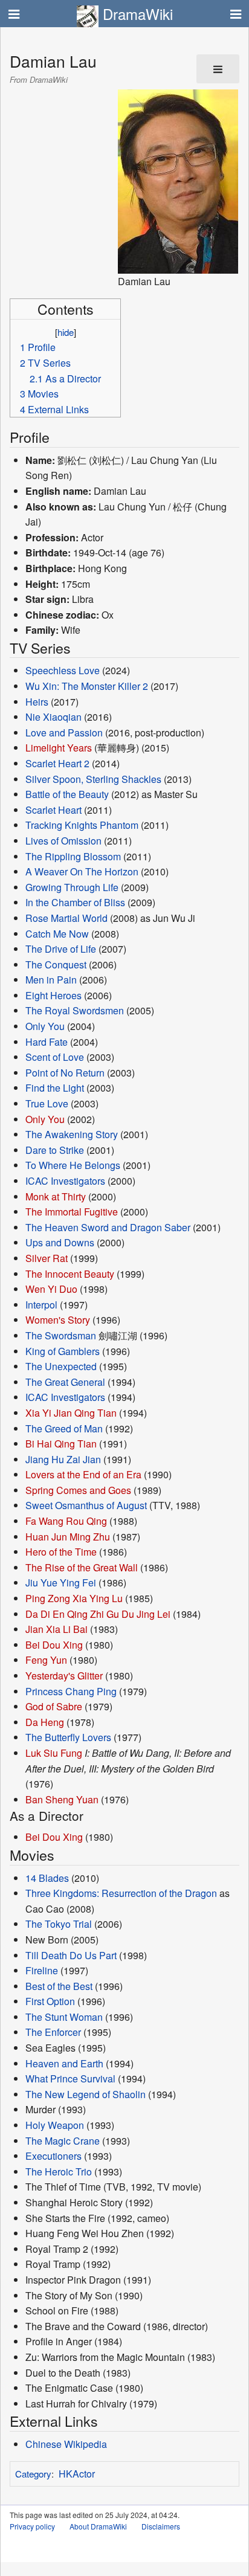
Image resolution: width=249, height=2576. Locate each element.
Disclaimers (161, 2526)
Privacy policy (32, 2526)
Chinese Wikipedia (66, 2444)
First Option (50, 2001)
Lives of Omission (63, 841)
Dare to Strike (55, 1150)
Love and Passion (64, 733)
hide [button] (66, 332)
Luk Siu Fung (54, 1753)
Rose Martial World (66, 918)
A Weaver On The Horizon (82, 871)
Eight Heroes (53, 995)
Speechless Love (63, 670)
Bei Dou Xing (54, 1645)
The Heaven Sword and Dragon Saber (108, 1227)
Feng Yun (46, 1660)
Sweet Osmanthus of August (86, 1505)
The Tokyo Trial (59, 1924)
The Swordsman (61, 1335)
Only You (45, 1026)
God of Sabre (54, 1706)
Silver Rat (47, 1258)
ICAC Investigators (65, 1181)
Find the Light (55, 1088)
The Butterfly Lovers (68, 1737)
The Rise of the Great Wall (82, 1567)
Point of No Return (65, 1073)
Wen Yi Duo (51, 1289)
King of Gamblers (63, 1351)
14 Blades (47, 1878)
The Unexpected (61, 1366)
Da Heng (45, 1722)
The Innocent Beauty (70, 1274)
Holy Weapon (55, 2125)
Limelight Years (59, 748)
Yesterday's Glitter (64, 1676)
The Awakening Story (72, 1134)
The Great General (65, 1382)
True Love (47, 1103)
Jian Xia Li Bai (57, 1629)
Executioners (53, 2156)
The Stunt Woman (64, 2017)
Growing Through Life (72, 887)
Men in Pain (51, 980)
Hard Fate (47, 1042)
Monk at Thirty (56, 1196)
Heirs (37, 702)
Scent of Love (55, 1057)
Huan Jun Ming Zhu (68, 1537)
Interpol (41, 1305)
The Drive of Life (61, 949)
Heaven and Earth (64, 2063)
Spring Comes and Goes (78, 1490)
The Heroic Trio (59, 2172)
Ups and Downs (60, 1242)
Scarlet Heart (53, 810)
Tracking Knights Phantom (82, 825)
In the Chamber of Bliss (75, 902)
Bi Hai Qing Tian (61, 1444)
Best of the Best (59, 1986)
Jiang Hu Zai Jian (63, 1459)
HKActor (77, 2474)
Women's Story (58, 1320)
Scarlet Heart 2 (57, 763)
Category (33, 2474)
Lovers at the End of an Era (83, 1474)
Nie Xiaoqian (53, 717)
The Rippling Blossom (73, 856)
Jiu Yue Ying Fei (61, 1583)
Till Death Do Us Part (71, 1955)
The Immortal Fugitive (72, 1212)
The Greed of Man (64, 1428)
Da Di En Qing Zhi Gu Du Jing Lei (98, 1614)
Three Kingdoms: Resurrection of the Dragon (121, 1893)
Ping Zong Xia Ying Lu (74, 1598)
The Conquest (56, 964)
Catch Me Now (57, 934)
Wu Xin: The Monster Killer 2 (87, 686)
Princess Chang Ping (71, 1691)
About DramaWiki (98, 2526)
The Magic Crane (63, 2141)
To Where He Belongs (73, 1165)
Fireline (42, 1970)
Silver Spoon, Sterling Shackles (93, 779)
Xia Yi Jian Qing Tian (71, 1413)
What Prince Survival (70, 2079)
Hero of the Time (61, 1552)
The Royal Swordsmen (75, 1010)
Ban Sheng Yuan (62, 1799)
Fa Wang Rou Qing (66, 1521)
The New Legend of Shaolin (86, 2094)
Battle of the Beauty (67, 794)
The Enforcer (53, 2032)
